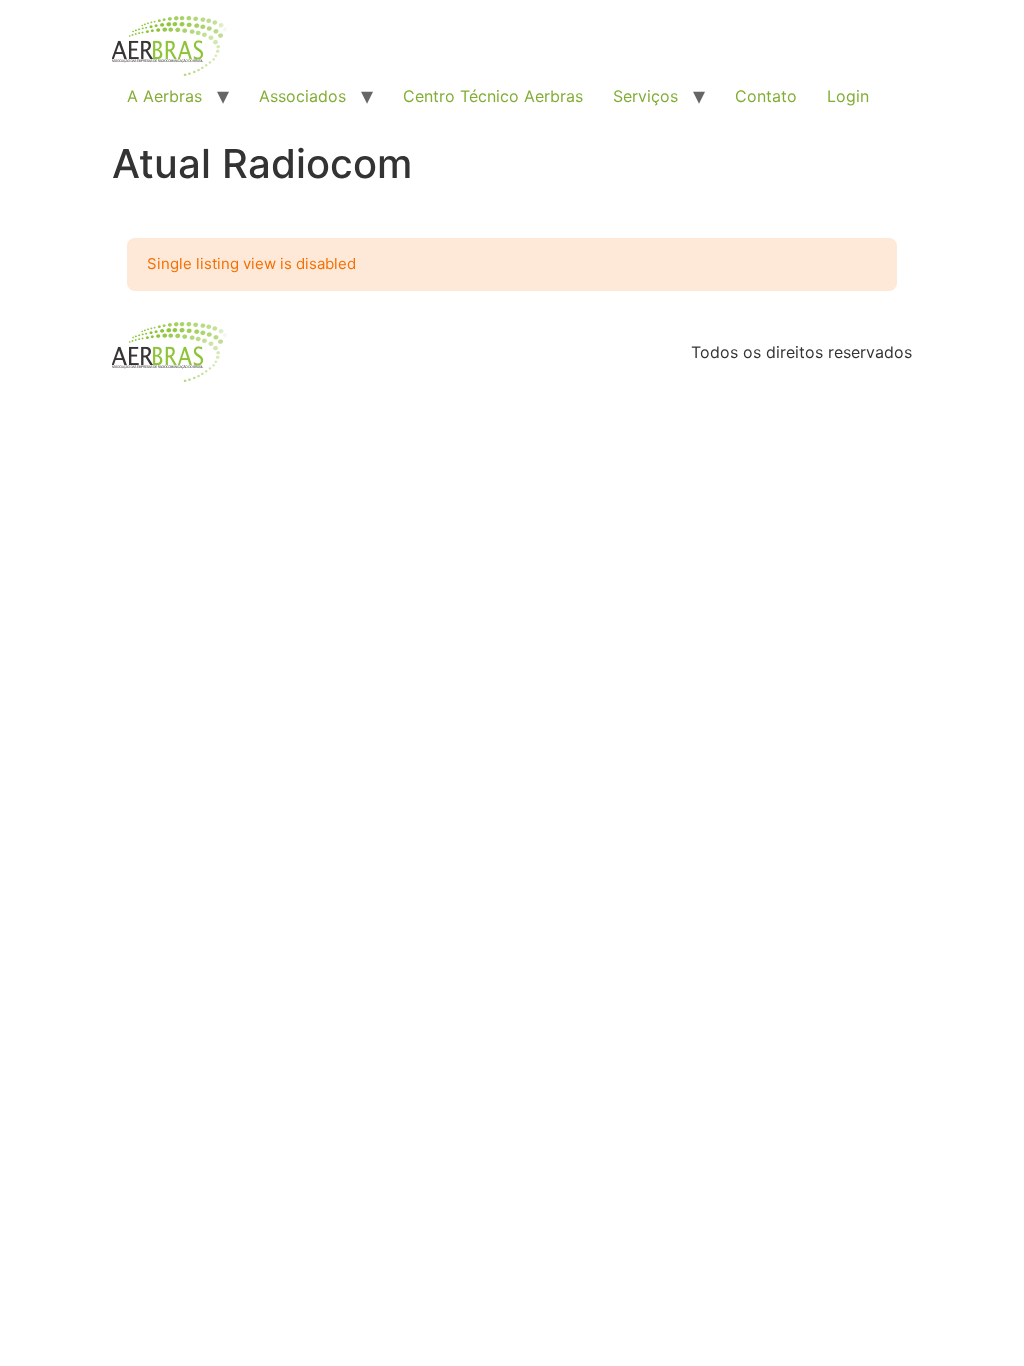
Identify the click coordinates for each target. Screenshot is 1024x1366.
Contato (766, 96)
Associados (302, 96)
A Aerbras (164, 96)
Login (848, 96)
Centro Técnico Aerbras (493, 96)
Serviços (645, 96)
